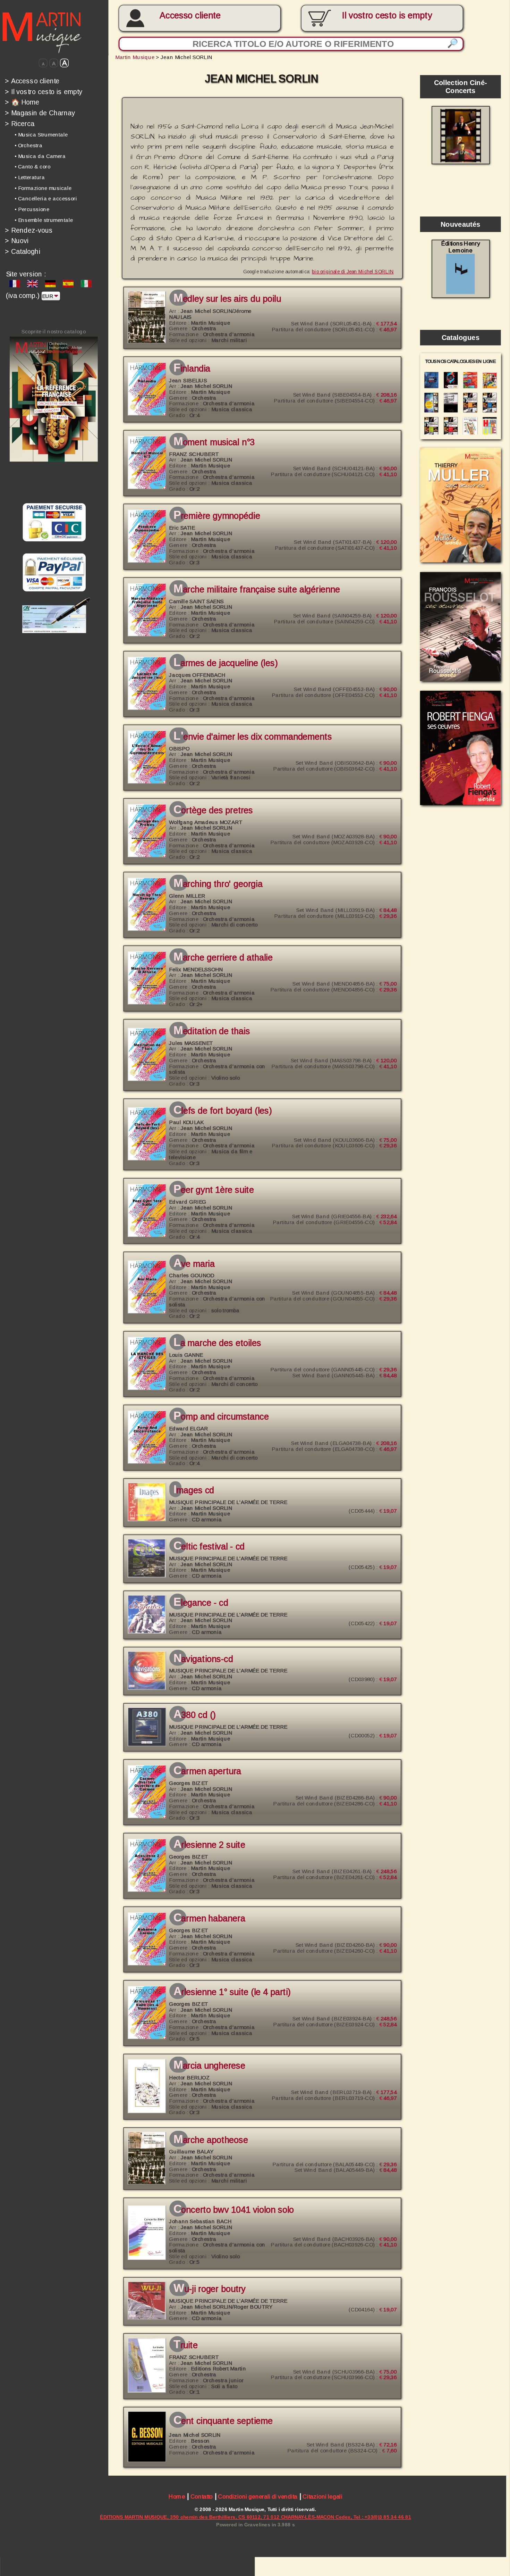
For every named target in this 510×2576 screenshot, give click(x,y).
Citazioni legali (322, 2496)
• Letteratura (30, 177)
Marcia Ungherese (209, 2066)
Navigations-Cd (203, 1659)
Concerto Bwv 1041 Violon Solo (234, 2210)
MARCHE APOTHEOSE (211, 2140)
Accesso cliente (190, 16)
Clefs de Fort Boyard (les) (223, 1111)
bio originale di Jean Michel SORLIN (353, 271)
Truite (185, 2345)
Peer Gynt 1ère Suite (214, 1190)
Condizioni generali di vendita (258, 2496)
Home (177, 2496)
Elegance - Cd (201, 1603)
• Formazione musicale (43, 188)
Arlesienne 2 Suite (209, 1845)
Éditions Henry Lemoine (461, 247)
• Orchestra (29, 145)
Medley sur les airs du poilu (227, 299)
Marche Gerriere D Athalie (223, 958)
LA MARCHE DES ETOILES (217, 1343)
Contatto (202, 2496)
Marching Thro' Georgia (218, 884)
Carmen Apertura (207, 1771)
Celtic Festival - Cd (209, 1547)
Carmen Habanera (209, 1919)
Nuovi (17, 241)
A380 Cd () (194, 1715)
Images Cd (194, 1490)
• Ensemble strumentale (44, 220)
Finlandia (192, 369)
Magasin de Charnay (40, 113)
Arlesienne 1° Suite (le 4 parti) (232, 1992)
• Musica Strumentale (41, 135)
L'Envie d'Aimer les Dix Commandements (253, 737)
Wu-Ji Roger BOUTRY (209, 2289)
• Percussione (32, 209)
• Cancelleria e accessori (46, 199)
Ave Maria (194, 1264)
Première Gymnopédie (217, 516)
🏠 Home (22, 102)
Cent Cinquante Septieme (223, 2421)
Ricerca (20, 124)
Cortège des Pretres (213, 811)
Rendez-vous (29, 230)
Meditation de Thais (212, 1031)
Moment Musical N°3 (214, 442)
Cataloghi (23, 251)
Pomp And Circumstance (221, 1417)
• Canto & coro (32, 167)
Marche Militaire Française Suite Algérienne (257, 590)
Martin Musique (135, 57)
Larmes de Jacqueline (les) (225, 663)
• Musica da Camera (40, 156)
